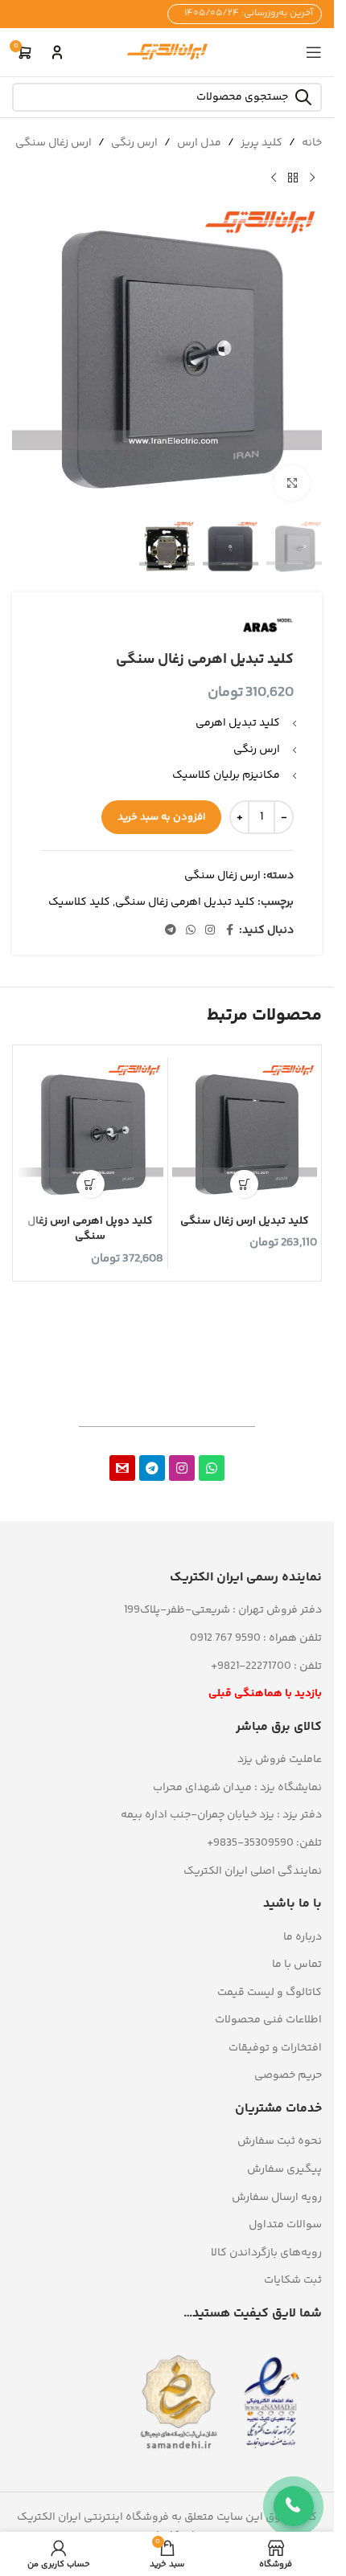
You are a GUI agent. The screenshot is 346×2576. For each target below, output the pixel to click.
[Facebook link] (229, 931)
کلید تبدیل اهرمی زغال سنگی (185, 902)
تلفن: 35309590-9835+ (264, 1843)
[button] (244, 1184)
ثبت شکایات (293, 2280)
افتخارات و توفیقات (275, 2048)
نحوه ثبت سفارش (280, 2141)
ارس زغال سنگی (54, 143)
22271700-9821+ (251, 1666)
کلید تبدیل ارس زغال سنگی (245, 1221)
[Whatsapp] (212, 1468)
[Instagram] (182, 1468)
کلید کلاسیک (79, 902)
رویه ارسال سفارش (277, 2198)
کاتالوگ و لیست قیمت (270, 1993)
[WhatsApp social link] (191, 931)
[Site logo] (167, 52)
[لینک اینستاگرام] (210, 931)
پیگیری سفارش (284, 2169)
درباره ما (303, 1937)
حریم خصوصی (288, 2075)
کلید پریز (262, 143)
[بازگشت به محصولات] (293, 178)
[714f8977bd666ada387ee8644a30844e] (122, 1468)
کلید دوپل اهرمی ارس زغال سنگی (90, 1229)
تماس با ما (297, 1965)
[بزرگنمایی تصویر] (292, 483)
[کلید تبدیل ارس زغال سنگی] (245, 1134)
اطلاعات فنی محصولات (268, 2020)
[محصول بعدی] (274, 178)
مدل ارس (199, 143)
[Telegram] (152, 1468)
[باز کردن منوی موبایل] (314, 52)
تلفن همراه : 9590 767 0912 (256, 1638)
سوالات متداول (285, 2225)
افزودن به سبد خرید (161, 817)
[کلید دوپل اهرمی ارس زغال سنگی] (91, 1134)
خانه (312, 143)
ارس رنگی (134, 143)
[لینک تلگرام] (171, 931)
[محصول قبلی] (312, 178)
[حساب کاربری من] (57, 52)
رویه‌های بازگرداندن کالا (266, 2253)
